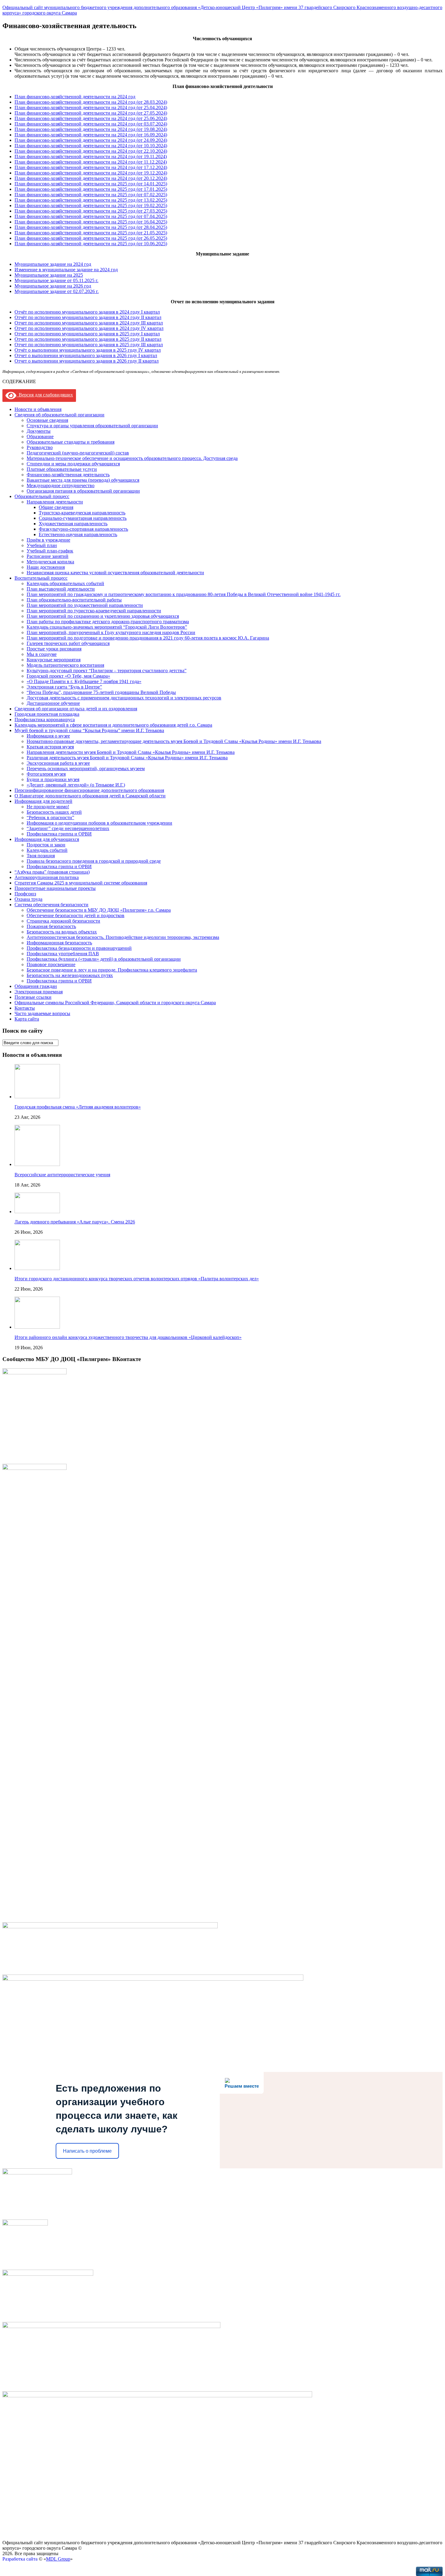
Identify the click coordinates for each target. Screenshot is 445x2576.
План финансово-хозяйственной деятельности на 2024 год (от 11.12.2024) (91, 162)
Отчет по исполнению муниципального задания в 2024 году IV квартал (89, 328)
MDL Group (58, 2559)
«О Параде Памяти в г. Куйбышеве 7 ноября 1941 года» (84, 681)
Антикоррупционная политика (47, 877)
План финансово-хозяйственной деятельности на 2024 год (75, 97)
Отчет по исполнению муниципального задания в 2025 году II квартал (88, 339)
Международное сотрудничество (61, 485)
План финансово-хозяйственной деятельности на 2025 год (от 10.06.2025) (91, 244)
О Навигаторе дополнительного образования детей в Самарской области (90, 796)
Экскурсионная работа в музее (58, 763)
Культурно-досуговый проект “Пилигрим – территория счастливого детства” (107, 671)
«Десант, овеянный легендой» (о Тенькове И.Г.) (76, 785)
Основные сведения (47, 420)
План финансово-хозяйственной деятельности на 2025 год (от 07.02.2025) (91, 195)
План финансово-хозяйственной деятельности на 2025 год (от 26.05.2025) (91, 238)
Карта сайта (27, 1019)
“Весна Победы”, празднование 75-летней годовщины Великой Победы (101, 692)
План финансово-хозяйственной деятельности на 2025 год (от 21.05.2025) (91, 233)
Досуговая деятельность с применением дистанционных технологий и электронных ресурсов (124, 698)
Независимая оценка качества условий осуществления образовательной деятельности (115, 573)
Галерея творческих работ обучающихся (68, 643)
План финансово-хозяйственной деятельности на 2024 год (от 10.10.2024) (91, 146)
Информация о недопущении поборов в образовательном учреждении (99, 823)
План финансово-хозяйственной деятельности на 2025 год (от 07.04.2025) (91, 216)
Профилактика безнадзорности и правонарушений (79, 948)
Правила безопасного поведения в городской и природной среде (94, 861)
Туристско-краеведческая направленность (82, 513)
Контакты (25, 1008)
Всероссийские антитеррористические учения (62, 1175)
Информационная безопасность (59, 943)
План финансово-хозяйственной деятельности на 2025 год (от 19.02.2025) (91, 205)
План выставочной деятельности (61, 589)
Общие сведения (56, 507)
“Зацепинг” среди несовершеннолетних (68, 828)
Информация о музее (48, 736)
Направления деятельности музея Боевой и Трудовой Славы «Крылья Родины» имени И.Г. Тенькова (131, 752)
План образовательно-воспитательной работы (74, 600)
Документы (39, 431)
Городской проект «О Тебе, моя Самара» (68, 676)
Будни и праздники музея (53, 779)
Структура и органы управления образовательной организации (92, 426)
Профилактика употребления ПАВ (63, 954)
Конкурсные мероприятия (54, 660)
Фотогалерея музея (46, 774)
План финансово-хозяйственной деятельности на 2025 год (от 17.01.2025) (91, 189)
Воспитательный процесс (41, 578)
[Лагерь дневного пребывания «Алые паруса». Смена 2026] (37, 1211)
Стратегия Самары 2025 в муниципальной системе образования (81, 883)
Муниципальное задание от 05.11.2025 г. (56, 280)
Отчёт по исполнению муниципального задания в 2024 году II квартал (88, 317)
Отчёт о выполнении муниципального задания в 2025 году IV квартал (88, 350)
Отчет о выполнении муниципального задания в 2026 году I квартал (86, 355)
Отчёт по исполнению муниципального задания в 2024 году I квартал (87, 312)
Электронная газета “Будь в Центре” (64, 687)
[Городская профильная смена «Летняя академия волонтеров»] (37, 1097)
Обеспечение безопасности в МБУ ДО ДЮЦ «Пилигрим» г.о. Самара (99, 910)
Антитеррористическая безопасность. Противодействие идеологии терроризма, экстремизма (123, 937)
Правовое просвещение (51, 964)
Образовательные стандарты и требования (71, 442)
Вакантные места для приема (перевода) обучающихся (83, 480)
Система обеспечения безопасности (51, 905)
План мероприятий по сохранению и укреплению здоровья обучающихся (103, 616)
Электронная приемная (39, 992)
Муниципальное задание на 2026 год (53, 286)
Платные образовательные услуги (62, 469)
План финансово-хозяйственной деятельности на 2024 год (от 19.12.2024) (91, 173)
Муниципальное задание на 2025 (49, 275)
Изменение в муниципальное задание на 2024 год (66, 270)
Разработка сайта (20, 2559)
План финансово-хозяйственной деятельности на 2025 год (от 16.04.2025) (91, 222)
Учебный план (42, 545)
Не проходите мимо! (48, 807)
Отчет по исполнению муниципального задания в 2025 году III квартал (89, 345)
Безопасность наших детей (54, 812)
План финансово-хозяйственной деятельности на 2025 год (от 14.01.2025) (91, 184)
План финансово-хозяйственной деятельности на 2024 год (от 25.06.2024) (91, 118)
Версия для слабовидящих (45, 395)
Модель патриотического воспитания (65, 665)
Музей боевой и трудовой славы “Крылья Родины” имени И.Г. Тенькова (89, 730)
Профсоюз (25, 894)
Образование (40, 436)
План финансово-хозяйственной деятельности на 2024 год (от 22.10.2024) (91, 151)
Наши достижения (46, 567)
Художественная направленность (73, 524)
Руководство (40, 447)
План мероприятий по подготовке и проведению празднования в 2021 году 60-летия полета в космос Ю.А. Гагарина (148, 638)
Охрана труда (28, 899)
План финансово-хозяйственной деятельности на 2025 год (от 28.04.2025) (91, 227)
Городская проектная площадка (47, 714)
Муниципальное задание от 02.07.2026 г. (57, 291)
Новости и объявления (38, 409)
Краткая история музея (50, 747)
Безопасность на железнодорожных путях (70, 975)
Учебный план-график (50, 551)
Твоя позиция (41, 856)
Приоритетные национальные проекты (55, 888)
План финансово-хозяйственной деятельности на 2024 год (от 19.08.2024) (91, 129)
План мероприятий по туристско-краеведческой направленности (94, 611)
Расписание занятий (48, 556)
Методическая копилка (50, 562)
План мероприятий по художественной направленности (85, 605)
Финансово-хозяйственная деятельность (68, 475)
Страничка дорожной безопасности (63, 921)
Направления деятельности (55, 502)
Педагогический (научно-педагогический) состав (78, 453)
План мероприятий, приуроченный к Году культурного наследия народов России (111, 632)
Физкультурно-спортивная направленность (83, 529)
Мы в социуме (42, 654)
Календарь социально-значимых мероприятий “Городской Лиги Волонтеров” (107, 627)
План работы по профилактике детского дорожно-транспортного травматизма (108, 622)
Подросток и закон (46, 845)
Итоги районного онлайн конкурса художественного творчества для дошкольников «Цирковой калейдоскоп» (128, 1337)
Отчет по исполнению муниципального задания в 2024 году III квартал (89, 323)
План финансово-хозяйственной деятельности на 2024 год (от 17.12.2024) (91, 167)
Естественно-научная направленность (78, 534)
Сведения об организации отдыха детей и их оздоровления (76, 709)
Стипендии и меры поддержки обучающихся (73, 464)
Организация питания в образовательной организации (83, 491)
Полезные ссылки (33, 997)
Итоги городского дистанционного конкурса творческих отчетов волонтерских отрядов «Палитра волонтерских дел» (137, 1279)
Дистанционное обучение (53, 703)
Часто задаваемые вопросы (42, 1013)
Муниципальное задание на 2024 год (53, 264)
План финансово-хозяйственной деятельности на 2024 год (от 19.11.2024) (91, 156)
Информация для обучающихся (47, 839)
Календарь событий (47, 850)
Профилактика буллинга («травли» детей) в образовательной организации (104, 959)
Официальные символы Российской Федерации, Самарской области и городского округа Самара (115, 1003)
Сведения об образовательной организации (59, 415)
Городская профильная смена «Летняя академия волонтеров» (78, 1107)
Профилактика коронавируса (45, 720)
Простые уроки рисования (54, 649)
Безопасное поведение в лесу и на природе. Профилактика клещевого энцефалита (112, 970)
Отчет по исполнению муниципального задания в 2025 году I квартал (87, 334)
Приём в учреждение (48, 540)
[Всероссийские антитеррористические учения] (37, 1164)
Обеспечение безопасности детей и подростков (76, 915)
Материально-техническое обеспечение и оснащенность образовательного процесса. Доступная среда (132, 458)
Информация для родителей (43, 801)
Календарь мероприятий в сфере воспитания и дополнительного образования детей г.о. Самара (113, 725)
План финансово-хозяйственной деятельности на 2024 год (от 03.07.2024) (91, 124)
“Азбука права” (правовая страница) (52, 872)
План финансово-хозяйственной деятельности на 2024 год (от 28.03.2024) (91, 102)
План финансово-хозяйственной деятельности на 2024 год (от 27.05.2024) (91, 113)
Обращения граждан (36, 986)
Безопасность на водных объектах (62, 932)
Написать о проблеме (87, 2151)
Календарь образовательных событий (65, 583)
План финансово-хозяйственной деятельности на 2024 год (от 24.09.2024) (91, 140)
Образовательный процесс (42, 496)
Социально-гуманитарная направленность (83, 518)
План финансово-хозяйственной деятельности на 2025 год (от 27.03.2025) (91, 211)
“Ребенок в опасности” (50, 817)
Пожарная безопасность (51, 926)
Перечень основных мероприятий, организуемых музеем (86, 769)
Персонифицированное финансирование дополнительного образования (89, 790)
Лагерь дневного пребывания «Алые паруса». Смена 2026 (75, 1222)
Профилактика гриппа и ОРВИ (59, 834)
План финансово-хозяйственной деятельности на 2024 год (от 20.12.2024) (91, 178)
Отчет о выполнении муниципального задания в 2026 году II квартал (87, 361)
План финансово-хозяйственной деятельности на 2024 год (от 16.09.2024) (91, 135)
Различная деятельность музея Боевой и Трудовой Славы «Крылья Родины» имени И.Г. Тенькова (127, 758)
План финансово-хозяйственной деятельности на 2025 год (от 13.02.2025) (91, 200)
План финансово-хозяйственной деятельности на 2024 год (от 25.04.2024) (91, 107)
